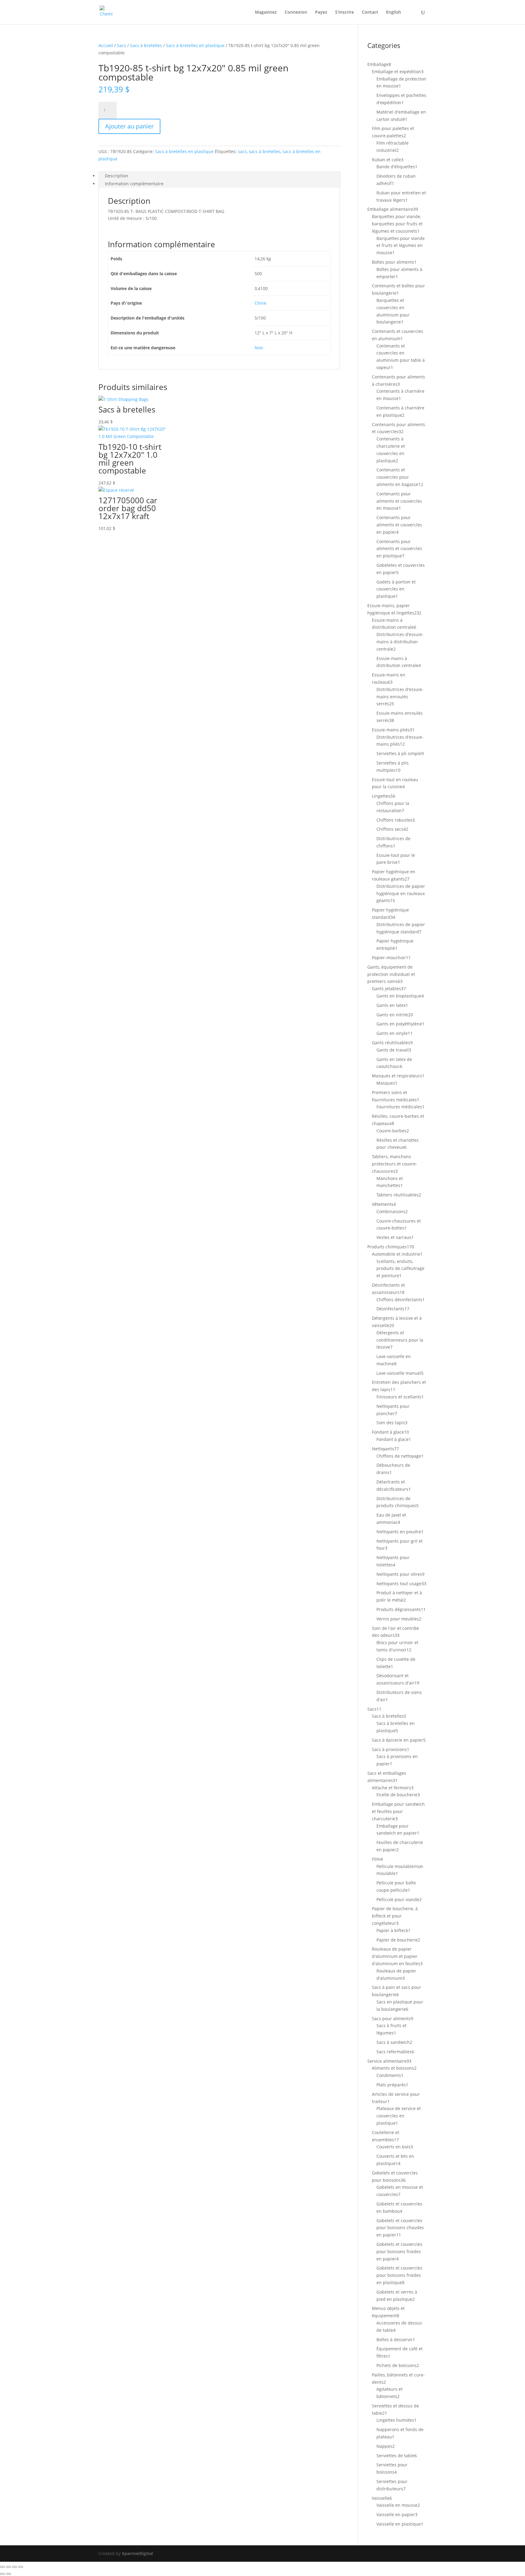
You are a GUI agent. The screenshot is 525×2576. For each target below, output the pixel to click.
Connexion (296, 12)
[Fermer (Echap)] (21, 2567)
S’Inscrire (345, 12)
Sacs (122, 45)
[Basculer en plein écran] (9, 2567)
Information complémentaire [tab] (134, 184)
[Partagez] (15, 2567)
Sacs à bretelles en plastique (195, 45)
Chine (261, 303)
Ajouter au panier (129, 126)
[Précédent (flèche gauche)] (2, 2574)
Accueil (106, 45)
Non (259, 348)
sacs (242, 151)
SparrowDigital (137, 2553)
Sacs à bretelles (146, 45)
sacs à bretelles (265, 151)
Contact (370, 12)
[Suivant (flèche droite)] (9, 2574)
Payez (321, 12)
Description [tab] (117, 176)
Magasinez (266, 12)
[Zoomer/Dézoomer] (2, 2567)
